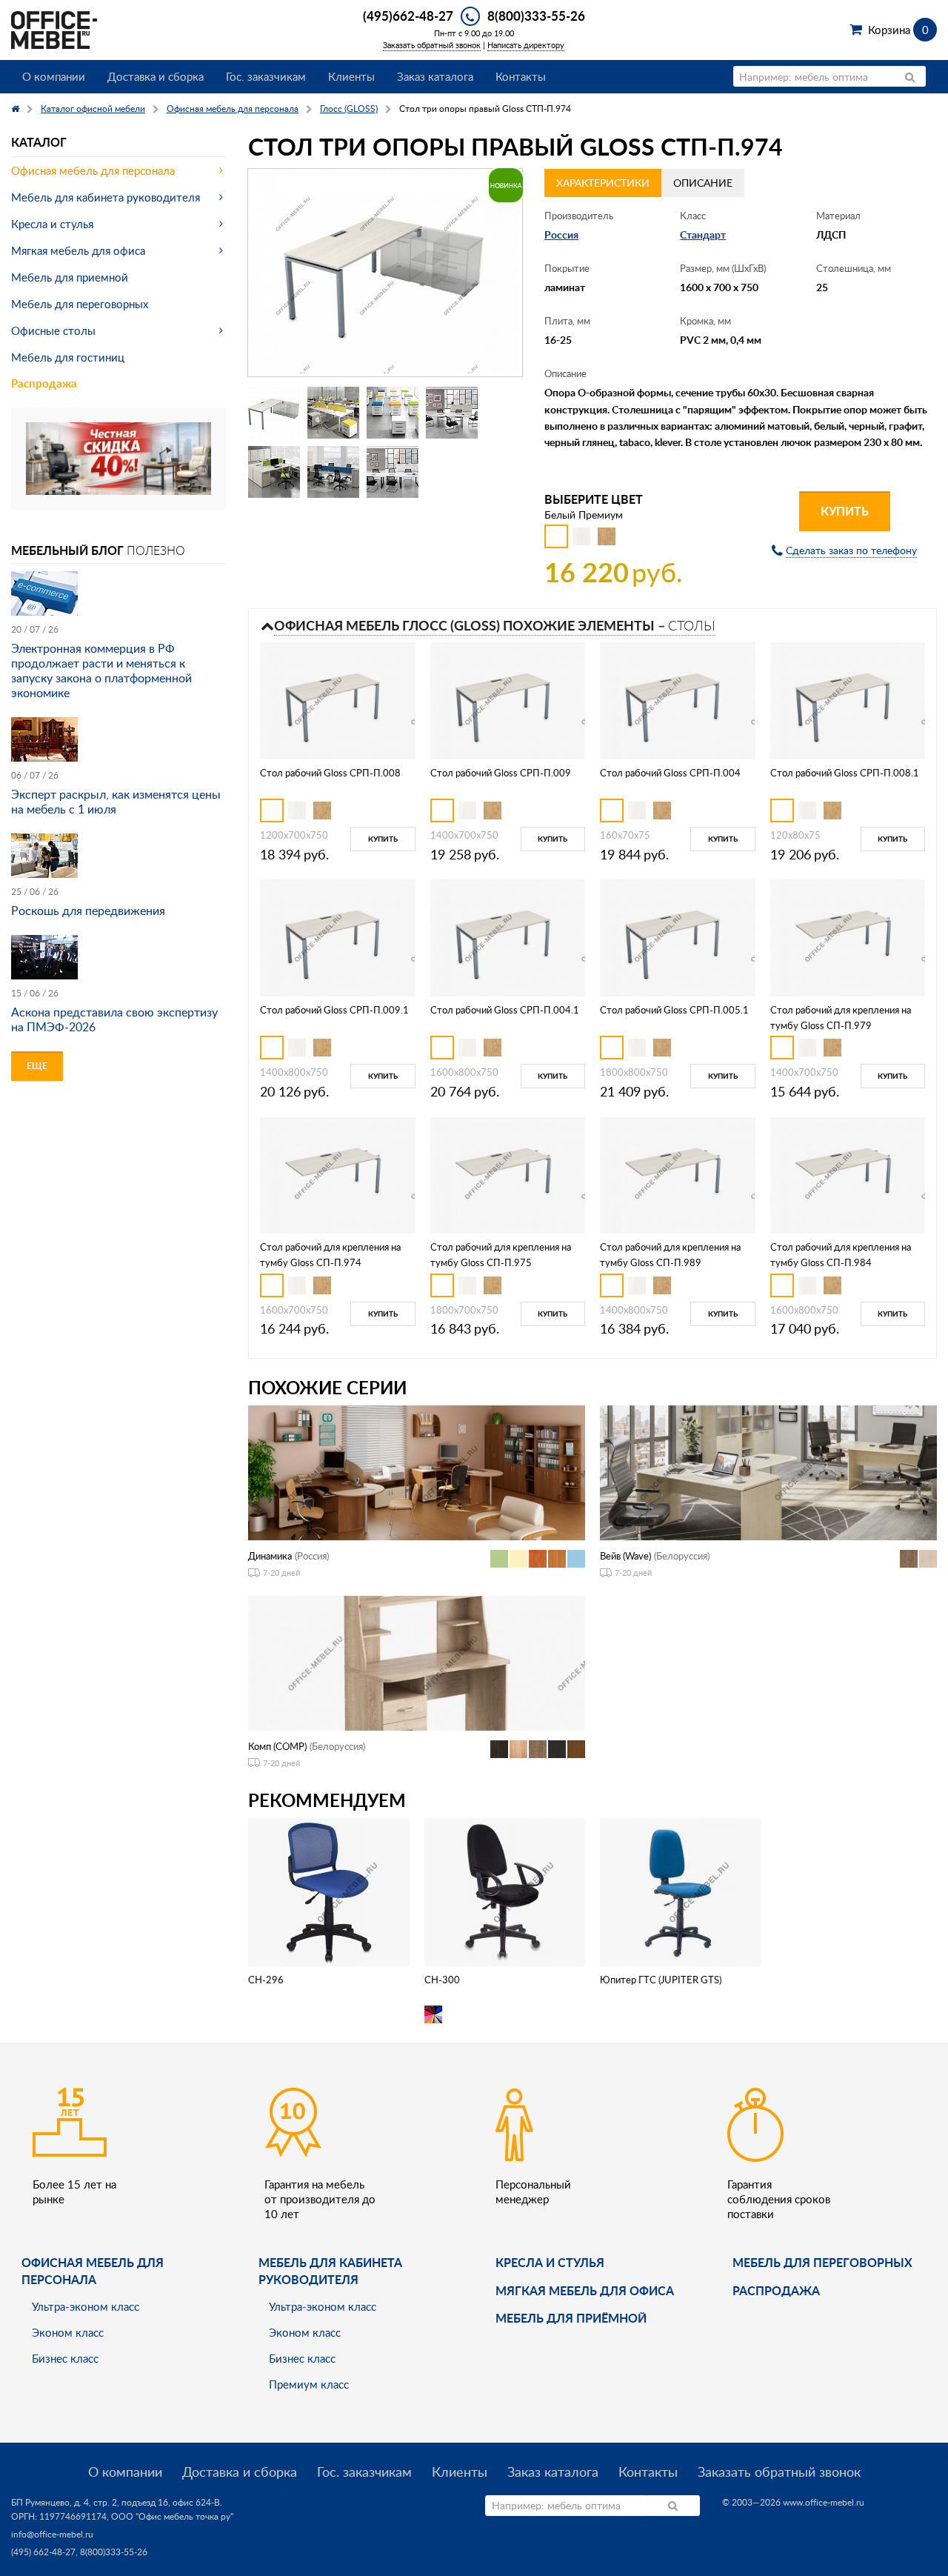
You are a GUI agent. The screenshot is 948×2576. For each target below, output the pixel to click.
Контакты (521, 76)
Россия (561, 234)
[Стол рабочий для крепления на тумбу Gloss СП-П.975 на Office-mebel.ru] (508, 1174)
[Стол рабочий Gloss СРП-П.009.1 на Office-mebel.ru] (337, 937)
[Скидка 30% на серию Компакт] (118, 457)
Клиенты (351, 76)
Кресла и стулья (52, 224)
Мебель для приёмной (571, 2318)
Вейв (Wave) (625, 1556)
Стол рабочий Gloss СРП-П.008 (330, 773)
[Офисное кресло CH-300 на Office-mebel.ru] (505, 1890)
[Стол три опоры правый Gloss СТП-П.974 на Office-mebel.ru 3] (393, 413)
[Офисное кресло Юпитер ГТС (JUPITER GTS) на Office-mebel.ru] (681, 1890)
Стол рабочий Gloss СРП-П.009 (501, 773)
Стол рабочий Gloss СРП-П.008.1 (845, 773)
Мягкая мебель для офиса (78, 250)
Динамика (270, 1556)
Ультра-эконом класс (86, 2306)
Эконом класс (68, 2332)
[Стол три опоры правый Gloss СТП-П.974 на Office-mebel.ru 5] (274, 472)
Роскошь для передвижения (88, 911)
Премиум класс (309, 2384)
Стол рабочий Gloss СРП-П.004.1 (505, 1010)
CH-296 (266, 1980)
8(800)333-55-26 (536, 16)
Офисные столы (53, 330)
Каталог (39, 142)
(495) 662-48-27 (43, 2552)
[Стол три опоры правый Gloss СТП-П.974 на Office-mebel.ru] (385, 273)
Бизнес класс (65, 2358)
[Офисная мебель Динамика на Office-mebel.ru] (417, 1471)
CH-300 (442, 1980)
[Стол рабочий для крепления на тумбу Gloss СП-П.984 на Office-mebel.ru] (848, 1174)
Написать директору (526, 45)
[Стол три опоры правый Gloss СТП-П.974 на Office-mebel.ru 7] (393, 472)
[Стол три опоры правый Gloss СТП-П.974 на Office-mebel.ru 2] (333, 413)
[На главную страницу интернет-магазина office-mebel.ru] (54, 29)
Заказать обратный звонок (432, 45)
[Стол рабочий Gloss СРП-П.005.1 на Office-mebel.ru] (677, 937)
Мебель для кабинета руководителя (106, 197)
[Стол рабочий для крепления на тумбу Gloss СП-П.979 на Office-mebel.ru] (848, 937)
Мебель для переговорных (80, 304)
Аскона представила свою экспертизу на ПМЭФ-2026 (114, 1019)
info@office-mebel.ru (52, 2534)
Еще (37, 1066)
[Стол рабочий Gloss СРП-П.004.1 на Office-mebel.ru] (508, 937)
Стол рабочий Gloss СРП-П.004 (670, 773)
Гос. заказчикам (266, 76)
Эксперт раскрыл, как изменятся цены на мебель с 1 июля (116, 802)
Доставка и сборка (156, 76)
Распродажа (44, 383)
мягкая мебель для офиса (585, 2290)
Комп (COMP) (277, 1746)
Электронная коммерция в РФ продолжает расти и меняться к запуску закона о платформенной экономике (101, 670)
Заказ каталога (435, 76)
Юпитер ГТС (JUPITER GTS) (661, 1980)
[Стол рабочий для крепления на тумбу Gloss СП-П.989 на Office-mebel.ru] (677, 1174)
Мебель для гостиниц (68, 357)
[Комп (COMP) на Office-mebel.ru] (417, 1661)
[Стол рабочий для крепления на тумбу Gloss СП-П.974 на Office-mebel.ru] (337, 1174)
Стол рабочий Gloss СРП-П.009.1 (334, 1010)
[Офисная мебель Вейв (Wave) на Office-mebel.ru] (768, 1471)
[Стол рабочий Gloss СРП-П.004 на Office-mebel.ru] (677, 699)
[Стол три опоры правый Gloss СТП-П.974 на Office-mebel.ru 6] (333, 472)
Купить (845, 511)
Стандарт (703, 234)
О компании (54, 76)
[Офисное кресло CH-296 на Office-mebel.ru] (329, 1890)
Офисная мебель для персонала (93, 170)
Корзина (898, 30)
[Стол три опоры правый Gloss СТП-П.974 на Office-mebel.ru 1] (274, 413)
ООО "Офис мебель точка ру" (172, 2516)
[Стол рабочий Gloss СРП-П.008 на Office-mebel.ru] (337, 699)
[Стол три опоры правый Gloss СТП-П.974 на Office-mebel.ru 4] (452, 413)
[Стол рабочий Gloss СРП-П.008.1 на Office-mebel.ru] (848, 699)
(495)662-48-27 (408, 16)
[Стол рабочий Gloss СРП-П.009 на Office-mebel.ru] (508, 699)
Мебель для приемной (70, 277)
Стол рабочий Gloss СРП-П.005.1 (674, 1010)
